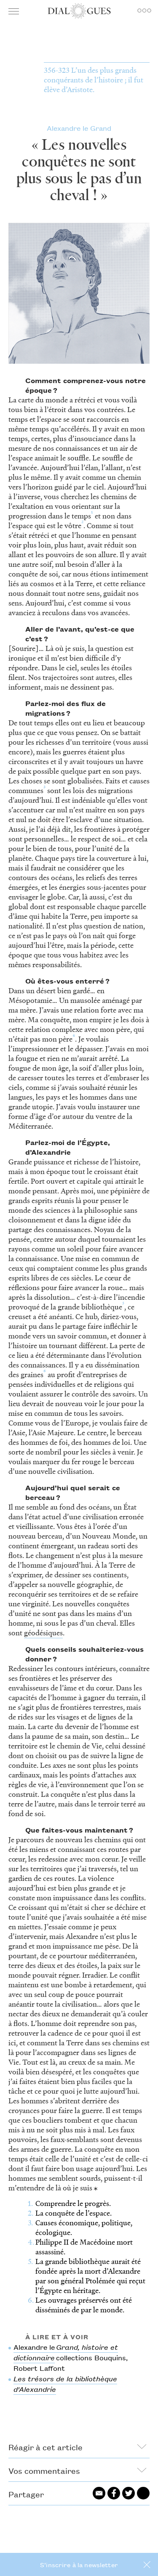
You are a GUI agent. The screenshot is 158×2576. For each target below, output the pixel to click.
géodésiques (43, 1633)
